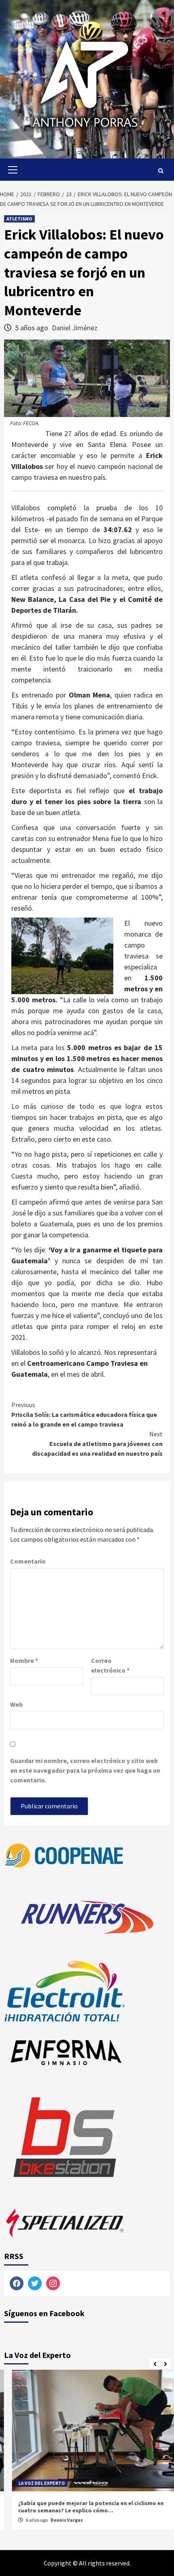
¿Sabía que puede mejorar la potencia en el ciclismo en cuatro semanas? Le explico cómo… (83, 2507)
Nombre (24, 1660)
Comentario (28, 1561)
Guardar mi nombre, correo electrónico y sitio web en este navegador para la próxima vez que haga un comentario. (85, 1770)
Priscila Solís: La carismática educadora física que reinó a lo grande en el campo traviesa (84, 1414)
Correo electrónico (110, 1665)
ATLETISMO (19, 219)
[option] (87, 2454)
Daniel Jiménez (75, 328)
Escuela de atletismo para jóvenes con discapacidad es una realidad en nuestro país (97, 1444)
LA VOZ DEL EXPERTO (34, 2483)
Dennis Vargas (59, 2520)
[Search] (161, 171)
